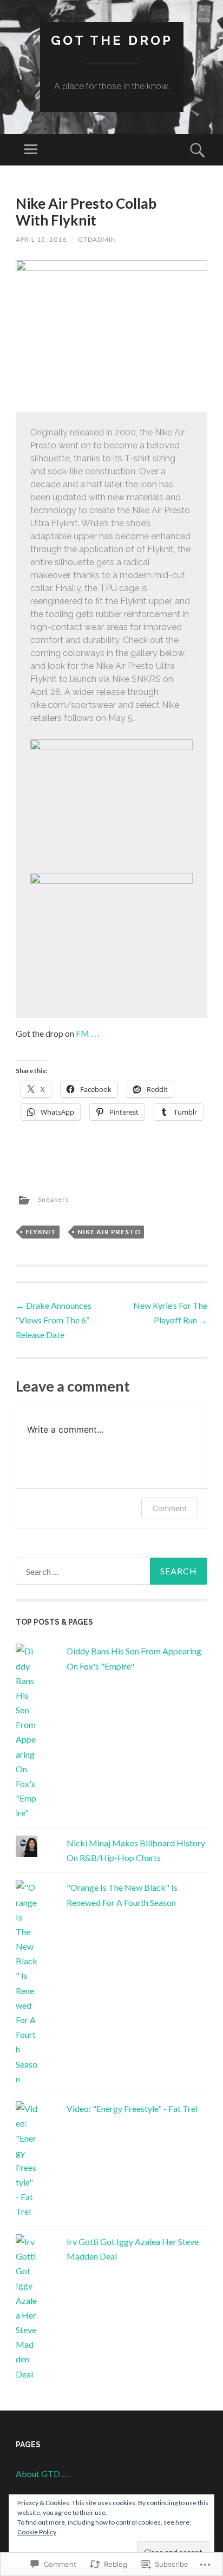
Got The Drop (112, 40)
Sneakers (54, 1200)
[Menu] (31, 150)
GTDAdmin (97, 239)
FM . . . (87, 1033)
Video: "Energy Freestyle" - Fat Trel (132, 2108)
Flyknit (41, 1232)
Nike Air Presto (109, 1232)
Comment (170, 1508)
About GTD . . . (43, 2474)
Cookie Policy (37, 2532)
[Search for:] (111, 1571)
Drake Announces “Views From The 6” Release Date (54, 1320)
